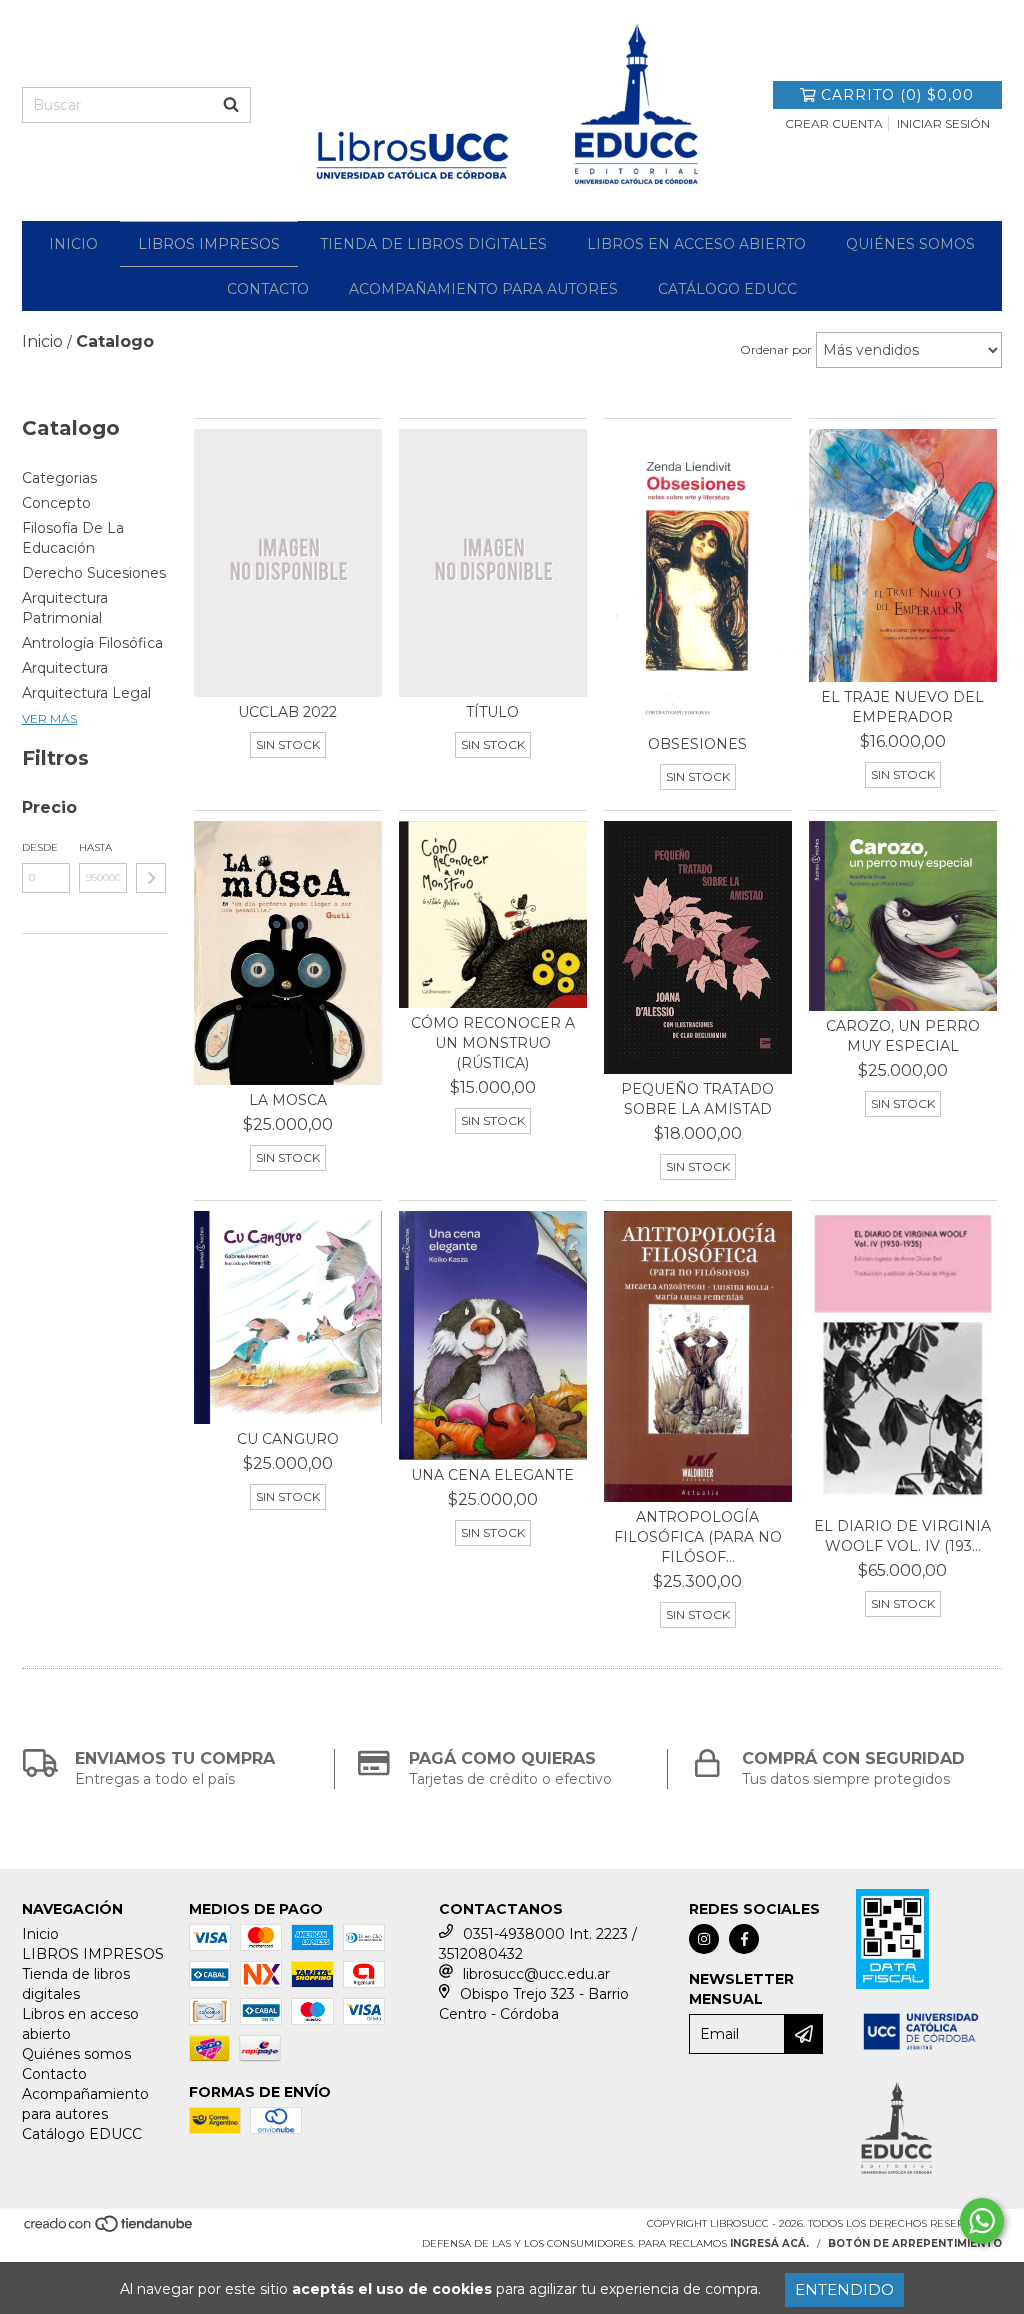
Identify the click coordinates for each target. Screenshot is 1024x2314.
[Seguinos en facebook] (744, 1939)
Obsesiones (697, 744)
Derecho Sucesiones (94, 573)
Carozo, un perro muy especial (903, 1036)
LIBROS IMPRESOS (209, 244)
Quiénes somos (910, 244)
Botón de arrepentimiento (915, 2243)
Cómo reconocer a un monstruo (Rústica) (493, 1043)
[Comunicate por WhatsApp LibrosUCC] (982, 2221)
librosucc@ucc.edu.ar (536, 1974)
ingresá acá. (769, 2243)
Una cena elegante (492, 1475)
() (897, 95)
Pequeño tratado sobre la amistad (697, 1099)
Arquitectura (65, 668)
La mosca (288, 1100)
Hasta (95, 847)
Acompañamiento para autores (483, 289)
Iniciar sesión (943, 123)
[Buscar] (231, 105)
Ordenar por (776, 349)
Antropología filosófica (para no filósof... (698, 1537)
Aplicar (151, 878)
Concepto (56, 503)
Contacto (268, 289)
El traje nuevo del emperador (902, 707)
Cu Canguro (288, 1439)
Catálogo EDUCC (727, 289)
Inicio (73, 244)
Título (492, 712)
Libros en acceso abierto (696, 244)
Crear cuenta (834, 123)
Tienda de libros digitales (433, 244)
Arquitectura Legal (86, 693)
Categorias (59, 478)
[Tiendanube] (109, 2230)
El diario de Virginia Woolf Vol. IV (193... (902, 1536)
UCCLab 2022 (287, 712)
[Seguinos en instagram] (704, 1939)
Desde (40, 847)
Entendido (844, 2289)
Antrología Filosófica (92, 643)
